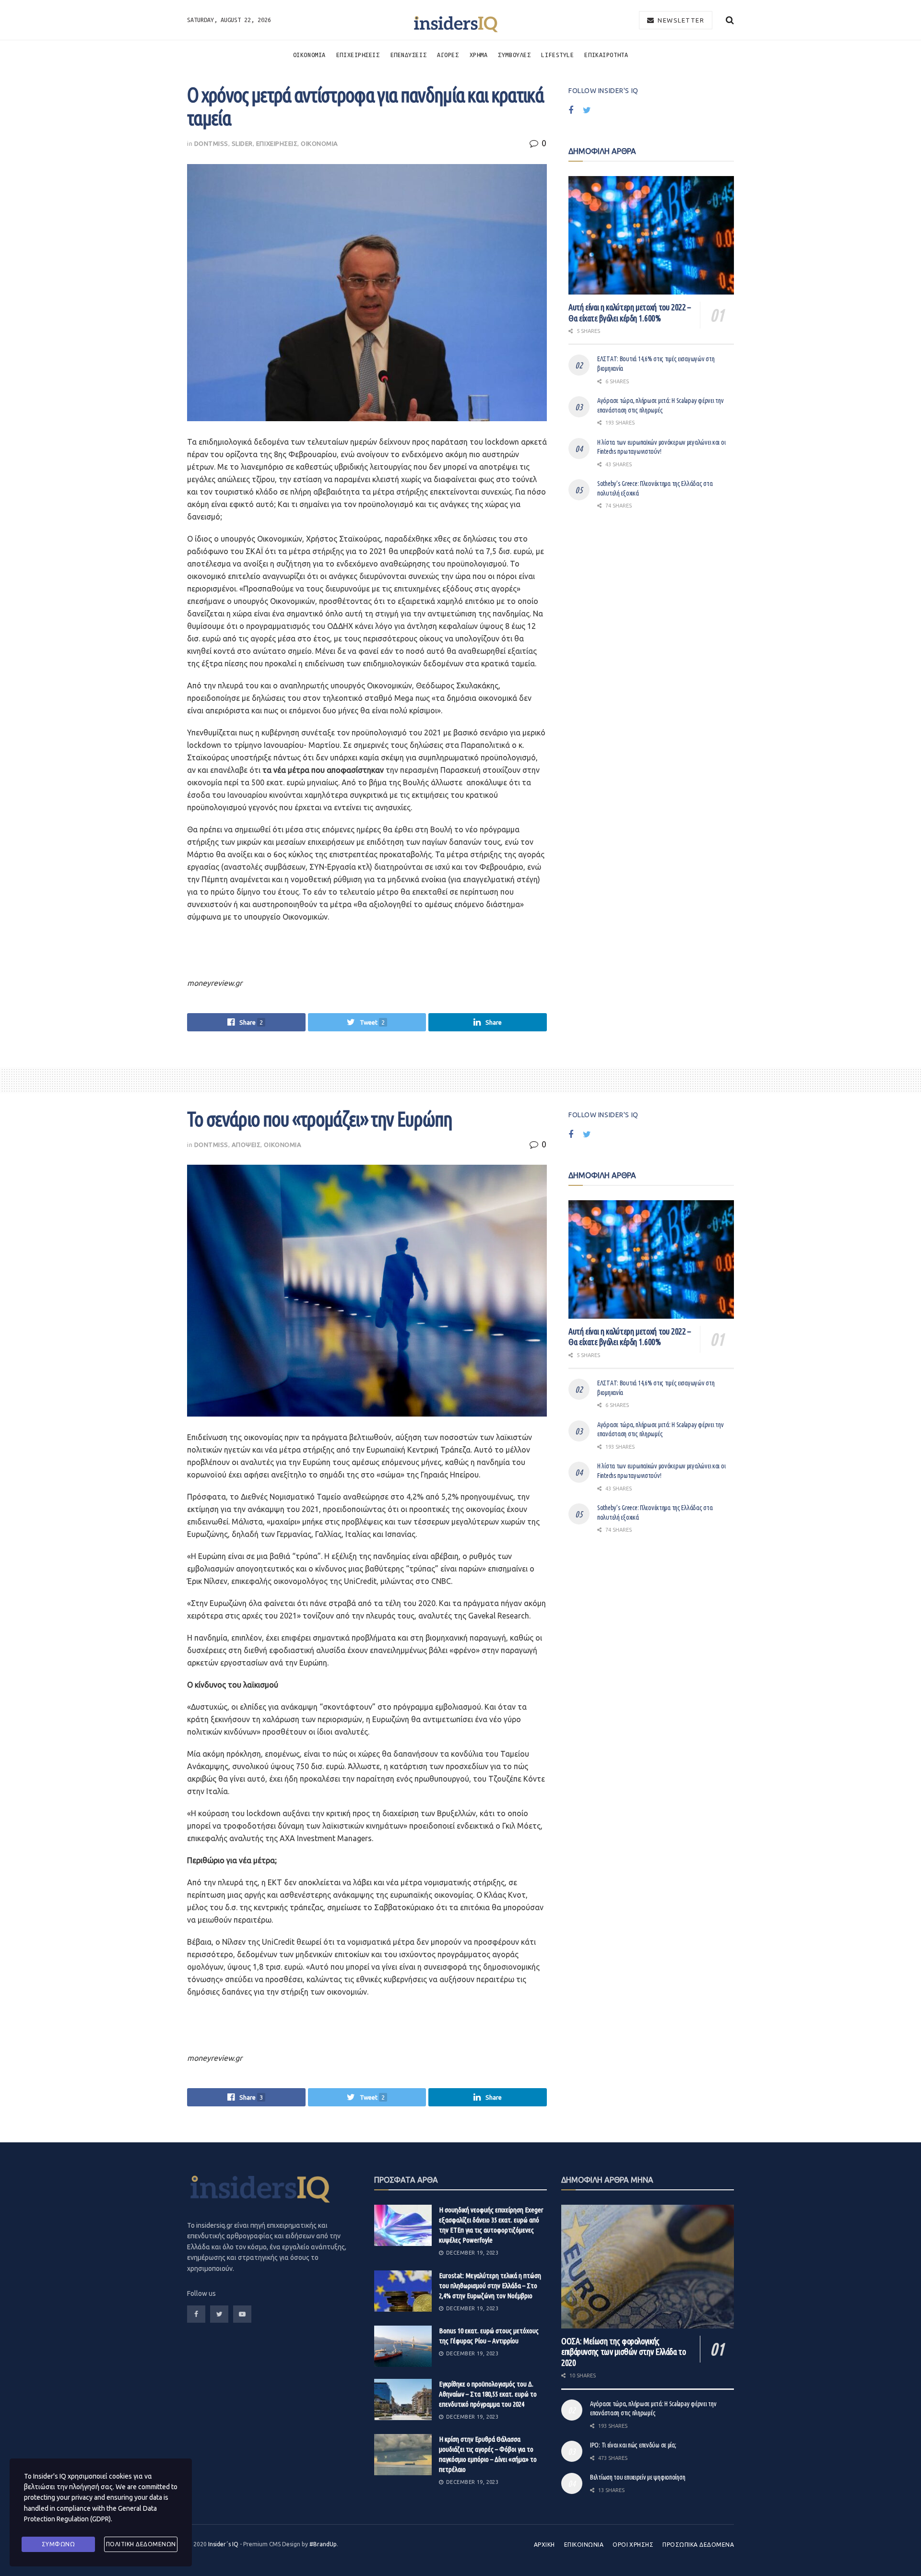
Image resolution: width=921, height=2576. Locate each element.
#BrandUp (323, 2544)
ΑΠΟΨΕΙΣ (246, 1145)
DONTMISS (211, 143)
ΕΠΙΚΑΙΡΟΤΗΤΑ (606, 55)
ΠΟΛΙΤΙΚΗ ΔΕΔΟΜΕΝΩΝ (141, 2544)
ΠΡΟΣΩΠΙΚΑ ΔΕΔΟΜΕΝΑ (698, 2545)
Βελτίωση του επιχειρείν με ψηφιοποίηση (638, 2477)
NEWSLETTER (680, 20)
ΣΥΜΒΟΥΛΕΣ (514, 55)
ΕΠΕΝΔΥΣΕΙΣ (409, 55)
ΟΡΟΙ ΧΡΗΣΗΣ (633, 2545)
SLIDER (242, 143)
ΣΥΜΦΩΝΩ (59, 2544)
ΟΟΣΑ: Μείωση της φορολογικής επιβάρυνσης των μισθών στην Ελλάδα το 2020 (624, 2352)
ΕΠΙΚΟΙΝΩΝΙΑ (584, 2545)
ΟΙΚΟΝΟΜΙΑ (309, 55)
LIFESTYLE (557, 55)
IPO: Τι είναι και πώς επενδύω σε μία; (633, 2445)
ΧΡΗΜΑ (479, 55)
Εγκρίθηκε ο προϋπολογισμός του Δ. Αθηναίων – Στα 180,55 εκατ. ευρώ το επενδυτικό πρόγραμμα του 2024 (488, 2394)
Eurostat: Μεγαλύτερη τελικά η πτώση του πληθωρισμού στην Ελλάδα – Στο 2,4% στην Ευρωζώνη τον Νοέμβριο (490, 2286)
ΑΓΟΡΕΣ (448, 55)
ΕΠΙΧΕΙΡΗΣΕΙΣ (358, 55)
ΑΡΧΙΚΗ (544, 2545)
